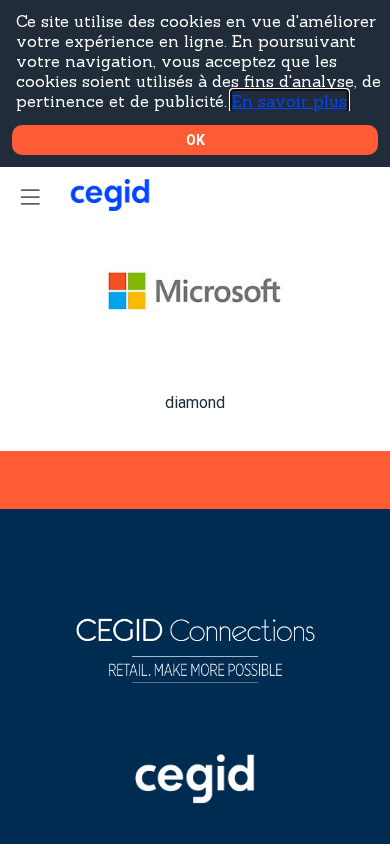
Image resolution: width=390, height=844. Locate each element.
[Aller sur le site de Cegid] (195, 798)
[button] (30, 197)
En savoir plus (289, 101)
